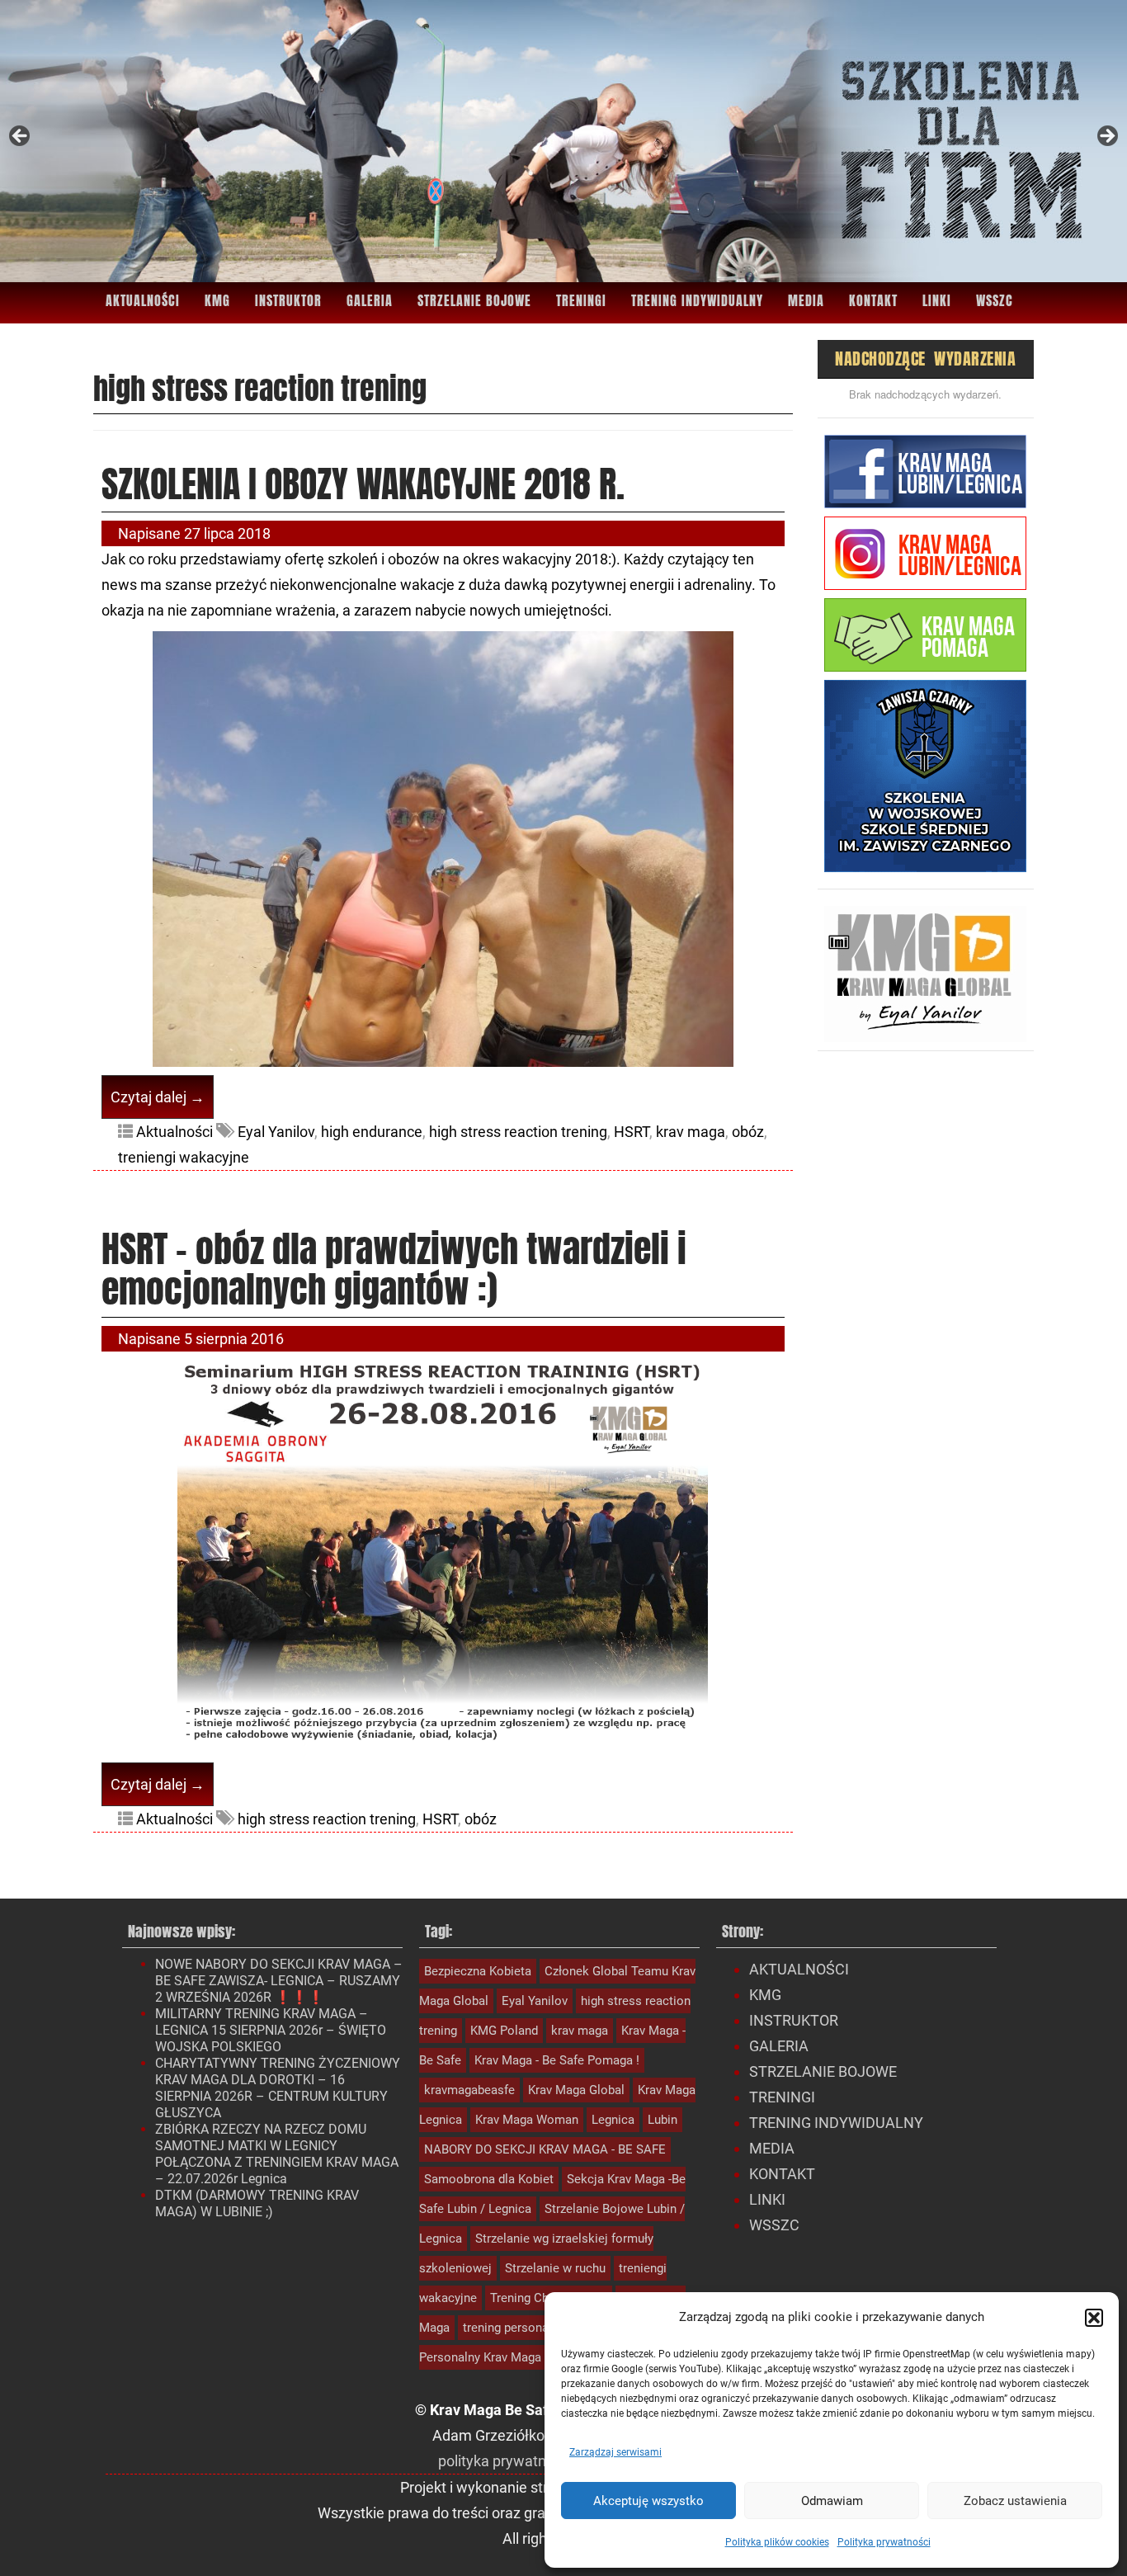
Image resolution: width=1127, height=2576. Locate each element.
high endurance (372, 1132)
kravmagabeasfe (469, 2090)
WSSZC (995, 300)
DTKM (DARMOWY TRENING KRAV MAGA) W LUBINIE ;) (257, 2203)
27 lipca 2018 (227, 533)
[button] (1094, 2318)
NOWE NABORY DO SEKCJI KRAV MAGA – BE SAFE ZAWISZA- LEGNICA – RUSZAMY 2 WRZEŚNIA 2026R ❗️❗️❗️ (279, 1981)
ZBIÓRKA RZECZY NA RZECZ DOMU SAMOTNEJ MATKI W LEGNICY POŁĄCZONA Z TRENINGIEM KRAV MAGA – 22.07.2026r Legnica (277, 2154)
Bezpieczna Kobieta (478, 1971)
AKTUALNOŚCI (143, 300)
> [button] (1106, 137)
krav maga (691, 1132)
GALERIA (370, 300)
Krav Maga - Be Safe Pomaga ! (557, 2060)
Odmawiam (832, 2501)
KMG (217, 300)
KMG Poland (504, 2031)
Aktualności (174, 1132)
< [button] (21, 137)
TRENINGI (581, 300)
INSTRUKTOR (288, 300)
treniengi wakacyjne (184, 1157)
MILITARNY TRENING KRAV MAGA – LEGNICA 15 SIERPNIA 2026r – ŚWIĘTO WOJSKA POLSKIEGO (271, 2030)
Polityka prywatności (884, 2542)
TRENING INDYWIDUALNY (697, 300)
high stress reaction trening (518, 1132)
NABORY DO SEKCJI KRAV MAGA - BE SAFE (545, 2149)
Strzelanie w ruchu (555, 2268)
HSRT (632, 1132)
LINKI (937, 300)
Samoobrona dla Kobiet (489, 2179)
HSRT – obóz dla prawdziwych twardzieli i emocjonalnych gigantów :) (394, 1268)
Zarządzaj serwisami (615, 2452)
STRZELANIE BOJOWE (474, 300)
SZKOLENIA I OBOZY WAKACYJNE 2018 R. (363, 484)
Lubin (663, 2120)
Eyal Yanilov (276, 1132)
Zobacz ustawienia (1015, 2501)
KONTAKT (873, 300)
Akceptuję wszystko (648, 2501)
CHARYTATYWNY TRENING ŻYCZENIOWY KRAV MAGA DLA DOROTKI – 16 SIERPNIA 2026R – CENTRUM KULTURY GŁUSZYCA (278, 2088)
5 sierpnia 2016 (234, 1339)
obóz (748, 1132)
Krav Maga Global (576, 2090)
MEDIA (806, 300)
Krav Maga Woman (527, 2120)
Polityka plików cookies (777, 2542)
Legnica (613, 2120)
